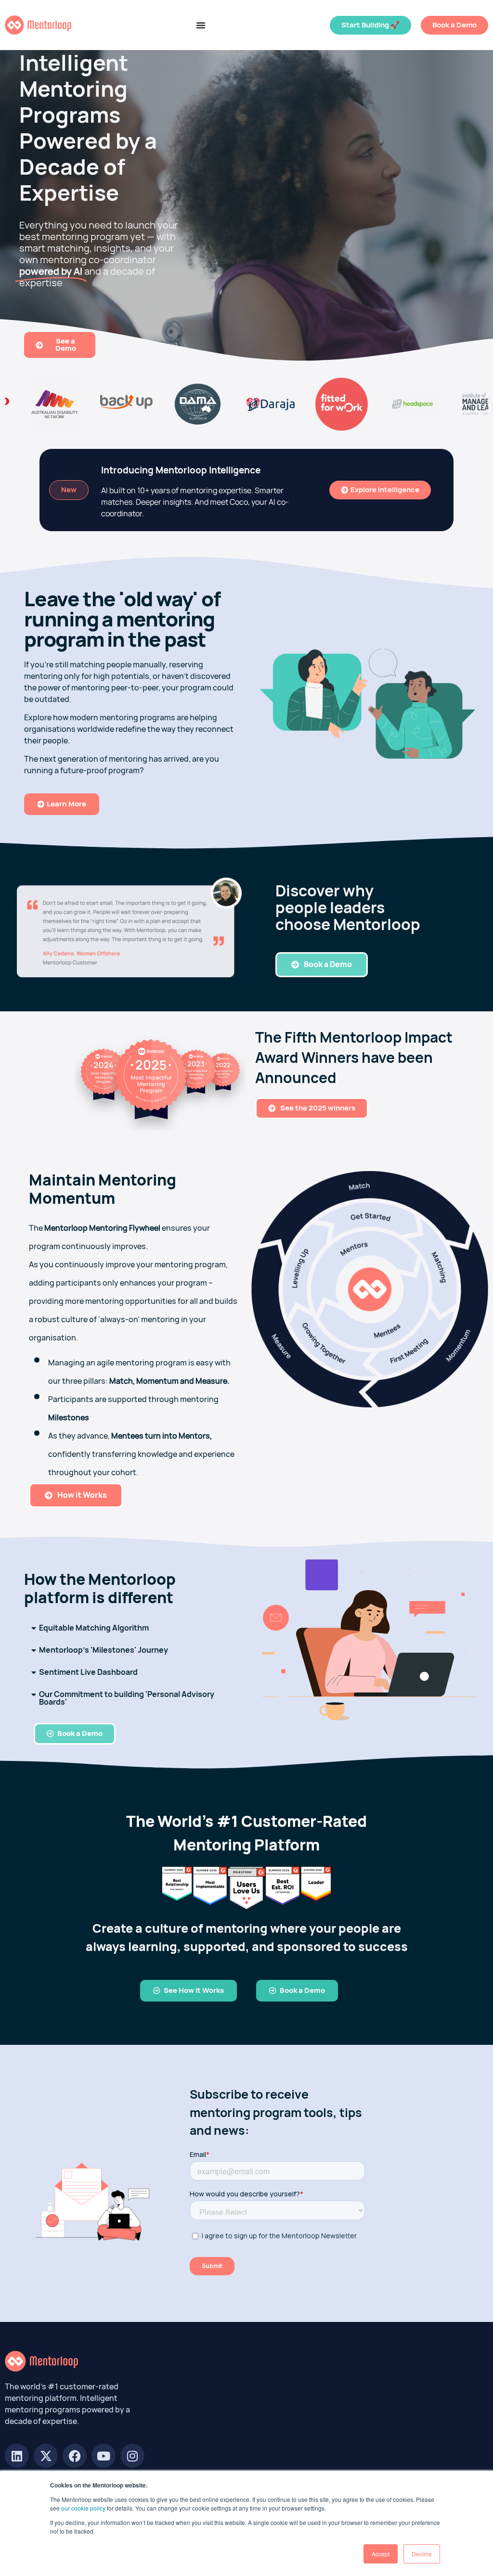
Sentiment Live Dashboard (88, 1672)
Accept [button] (381, 2554)
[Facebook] (75, 2456)
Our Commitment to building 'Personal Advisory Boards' (127, 1698)
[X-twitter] (46, 2456)
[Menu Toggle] (201, 25)
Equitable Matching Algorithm (94, 1628)
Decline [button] (422, 2554)
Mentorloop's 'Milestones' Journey (104, 1650)
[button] (130, 1628)
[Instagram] (132, 2456)
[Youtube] (104, 2456)
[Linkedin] (17, 2456)
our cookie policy (83, 2508)
